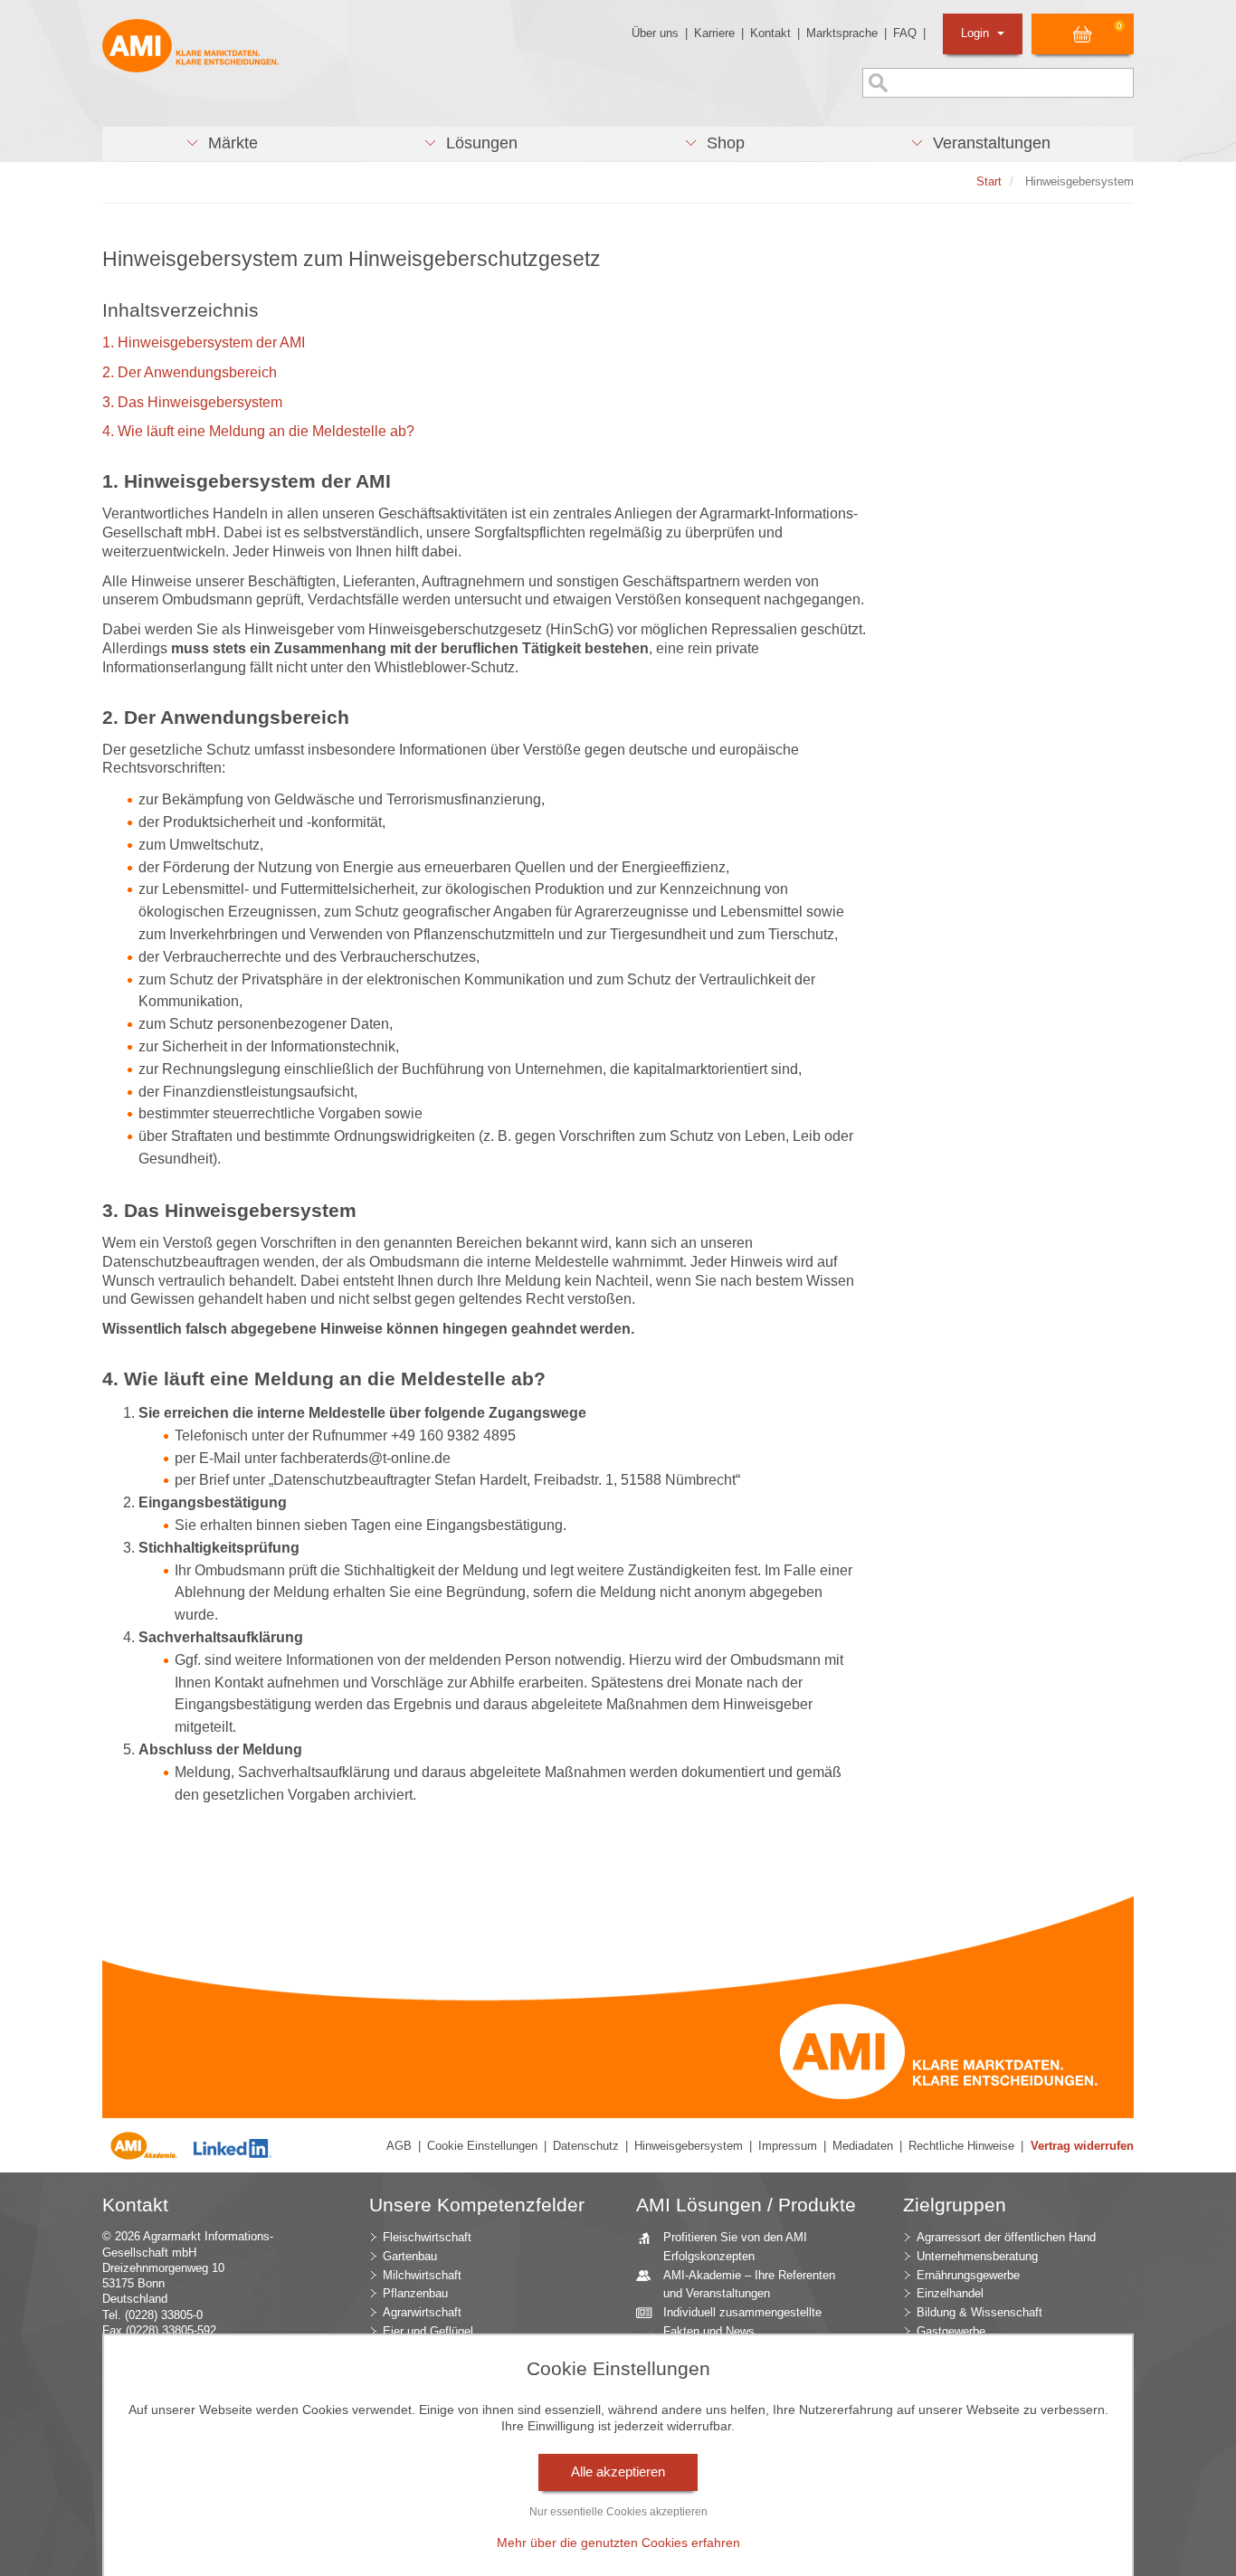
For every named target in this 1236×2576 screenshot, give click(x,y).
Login (977, 33)
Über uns (655, 33)
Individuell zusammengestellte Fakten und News (742, 2322)
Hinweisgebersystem (689, 2146)
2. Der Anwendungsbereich (190, 372)
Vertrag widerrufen (1082, 2146)
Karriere (714, 33)
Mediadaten (863, 2146)
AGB (399, 2146)
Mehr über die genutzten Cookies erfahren (618, 2543)
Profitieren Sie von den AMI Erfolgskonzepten (735, 2247)
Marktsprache (842, 33)
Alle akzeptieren (618, 2472)
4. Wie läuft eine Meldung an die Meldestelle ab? (258, 431)
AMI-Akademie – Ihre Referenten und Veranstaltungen (749, 2285)
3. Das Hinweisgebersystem (192, 402)
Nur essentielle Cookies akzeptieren (618, 2512)
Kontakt (770, 33)
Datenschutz (586, 2146)
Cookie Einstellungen (482, 2146)
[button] (222, 144)
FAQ (905, 33)
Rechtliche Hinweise (961, 2146)
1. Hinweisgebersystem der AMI (204, 342)
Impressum (788, 2146)
